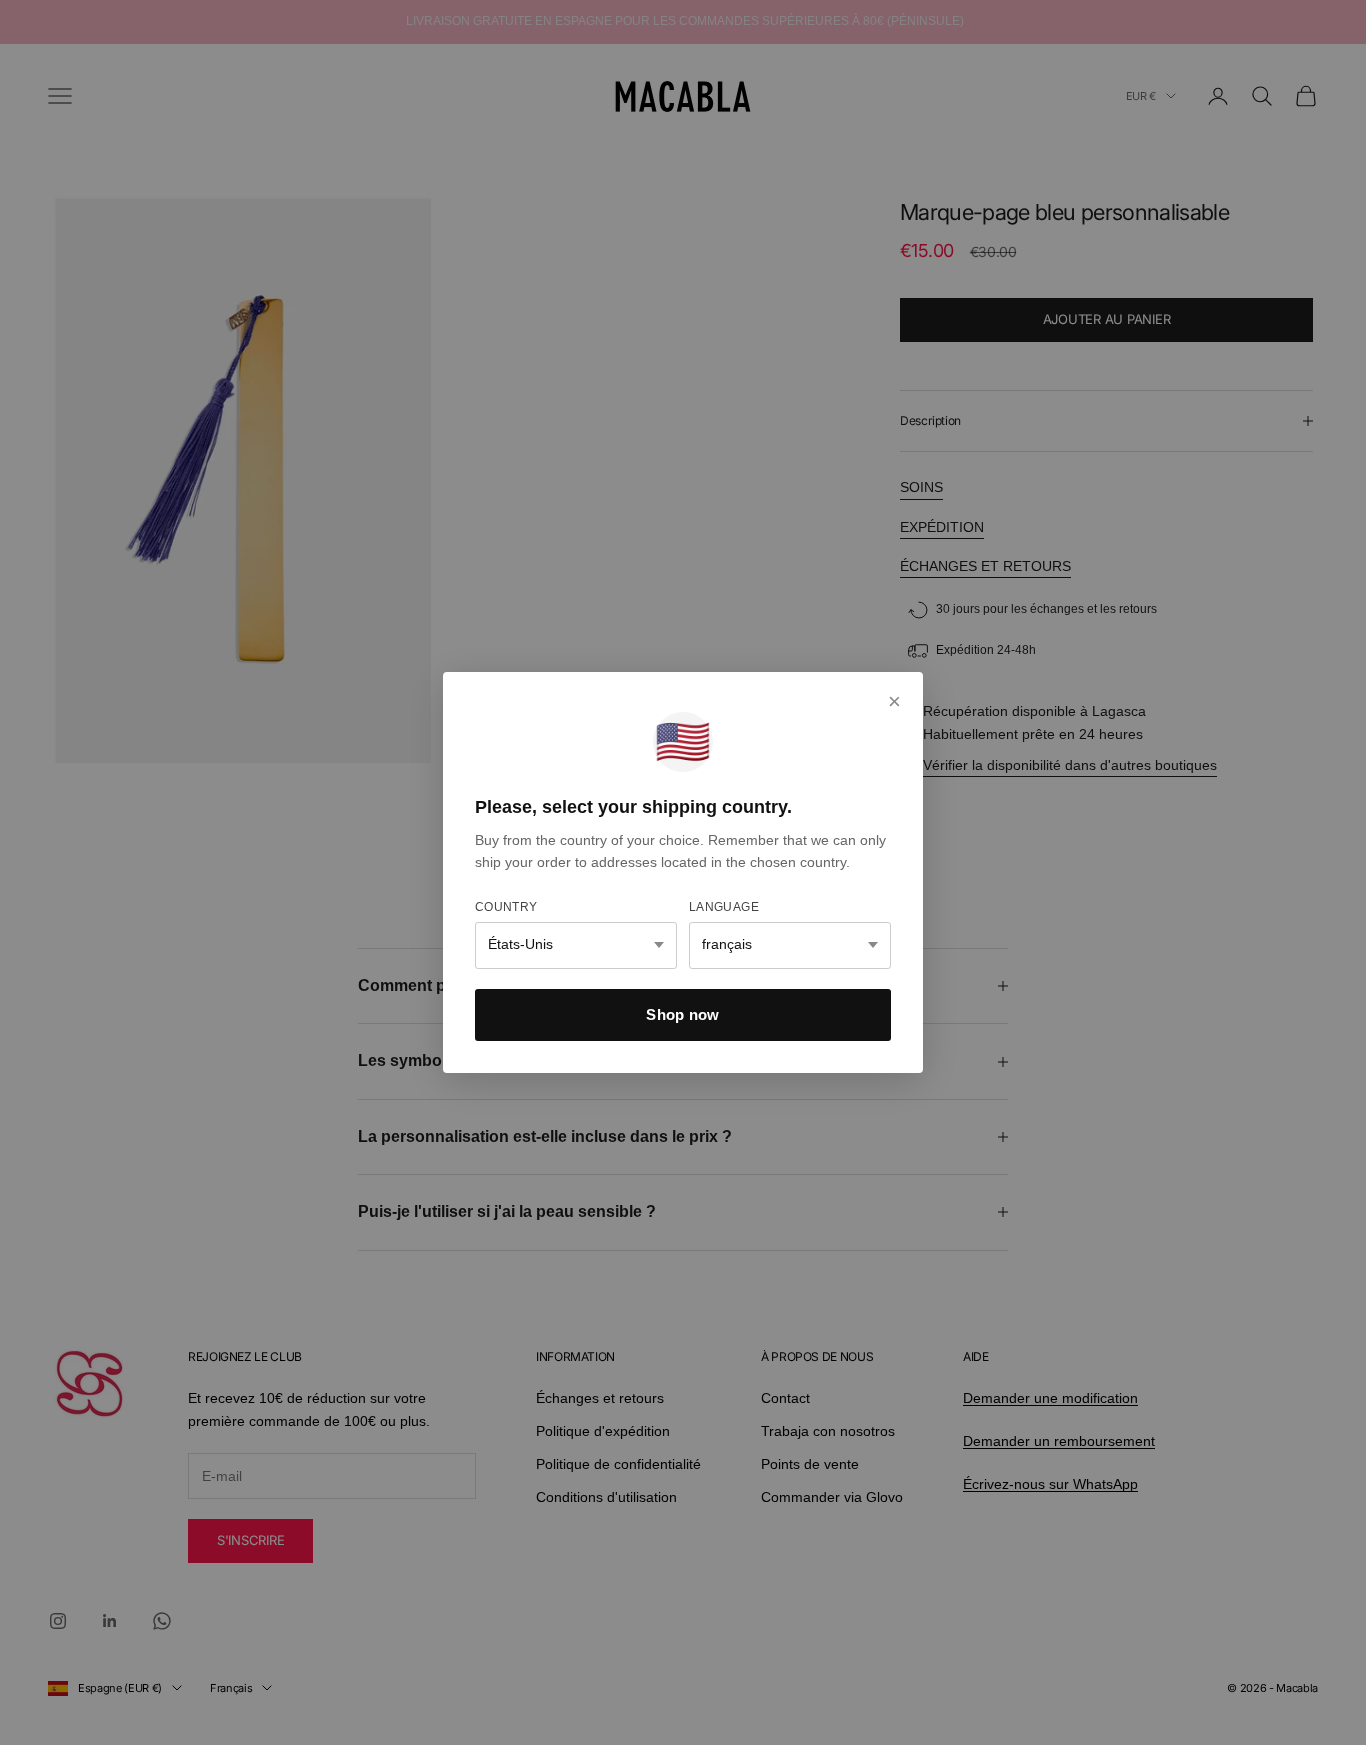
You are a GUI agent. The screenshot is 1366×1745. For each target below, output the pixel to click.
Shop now (682, 1014)
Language (724, 907)
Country (506, 907)
